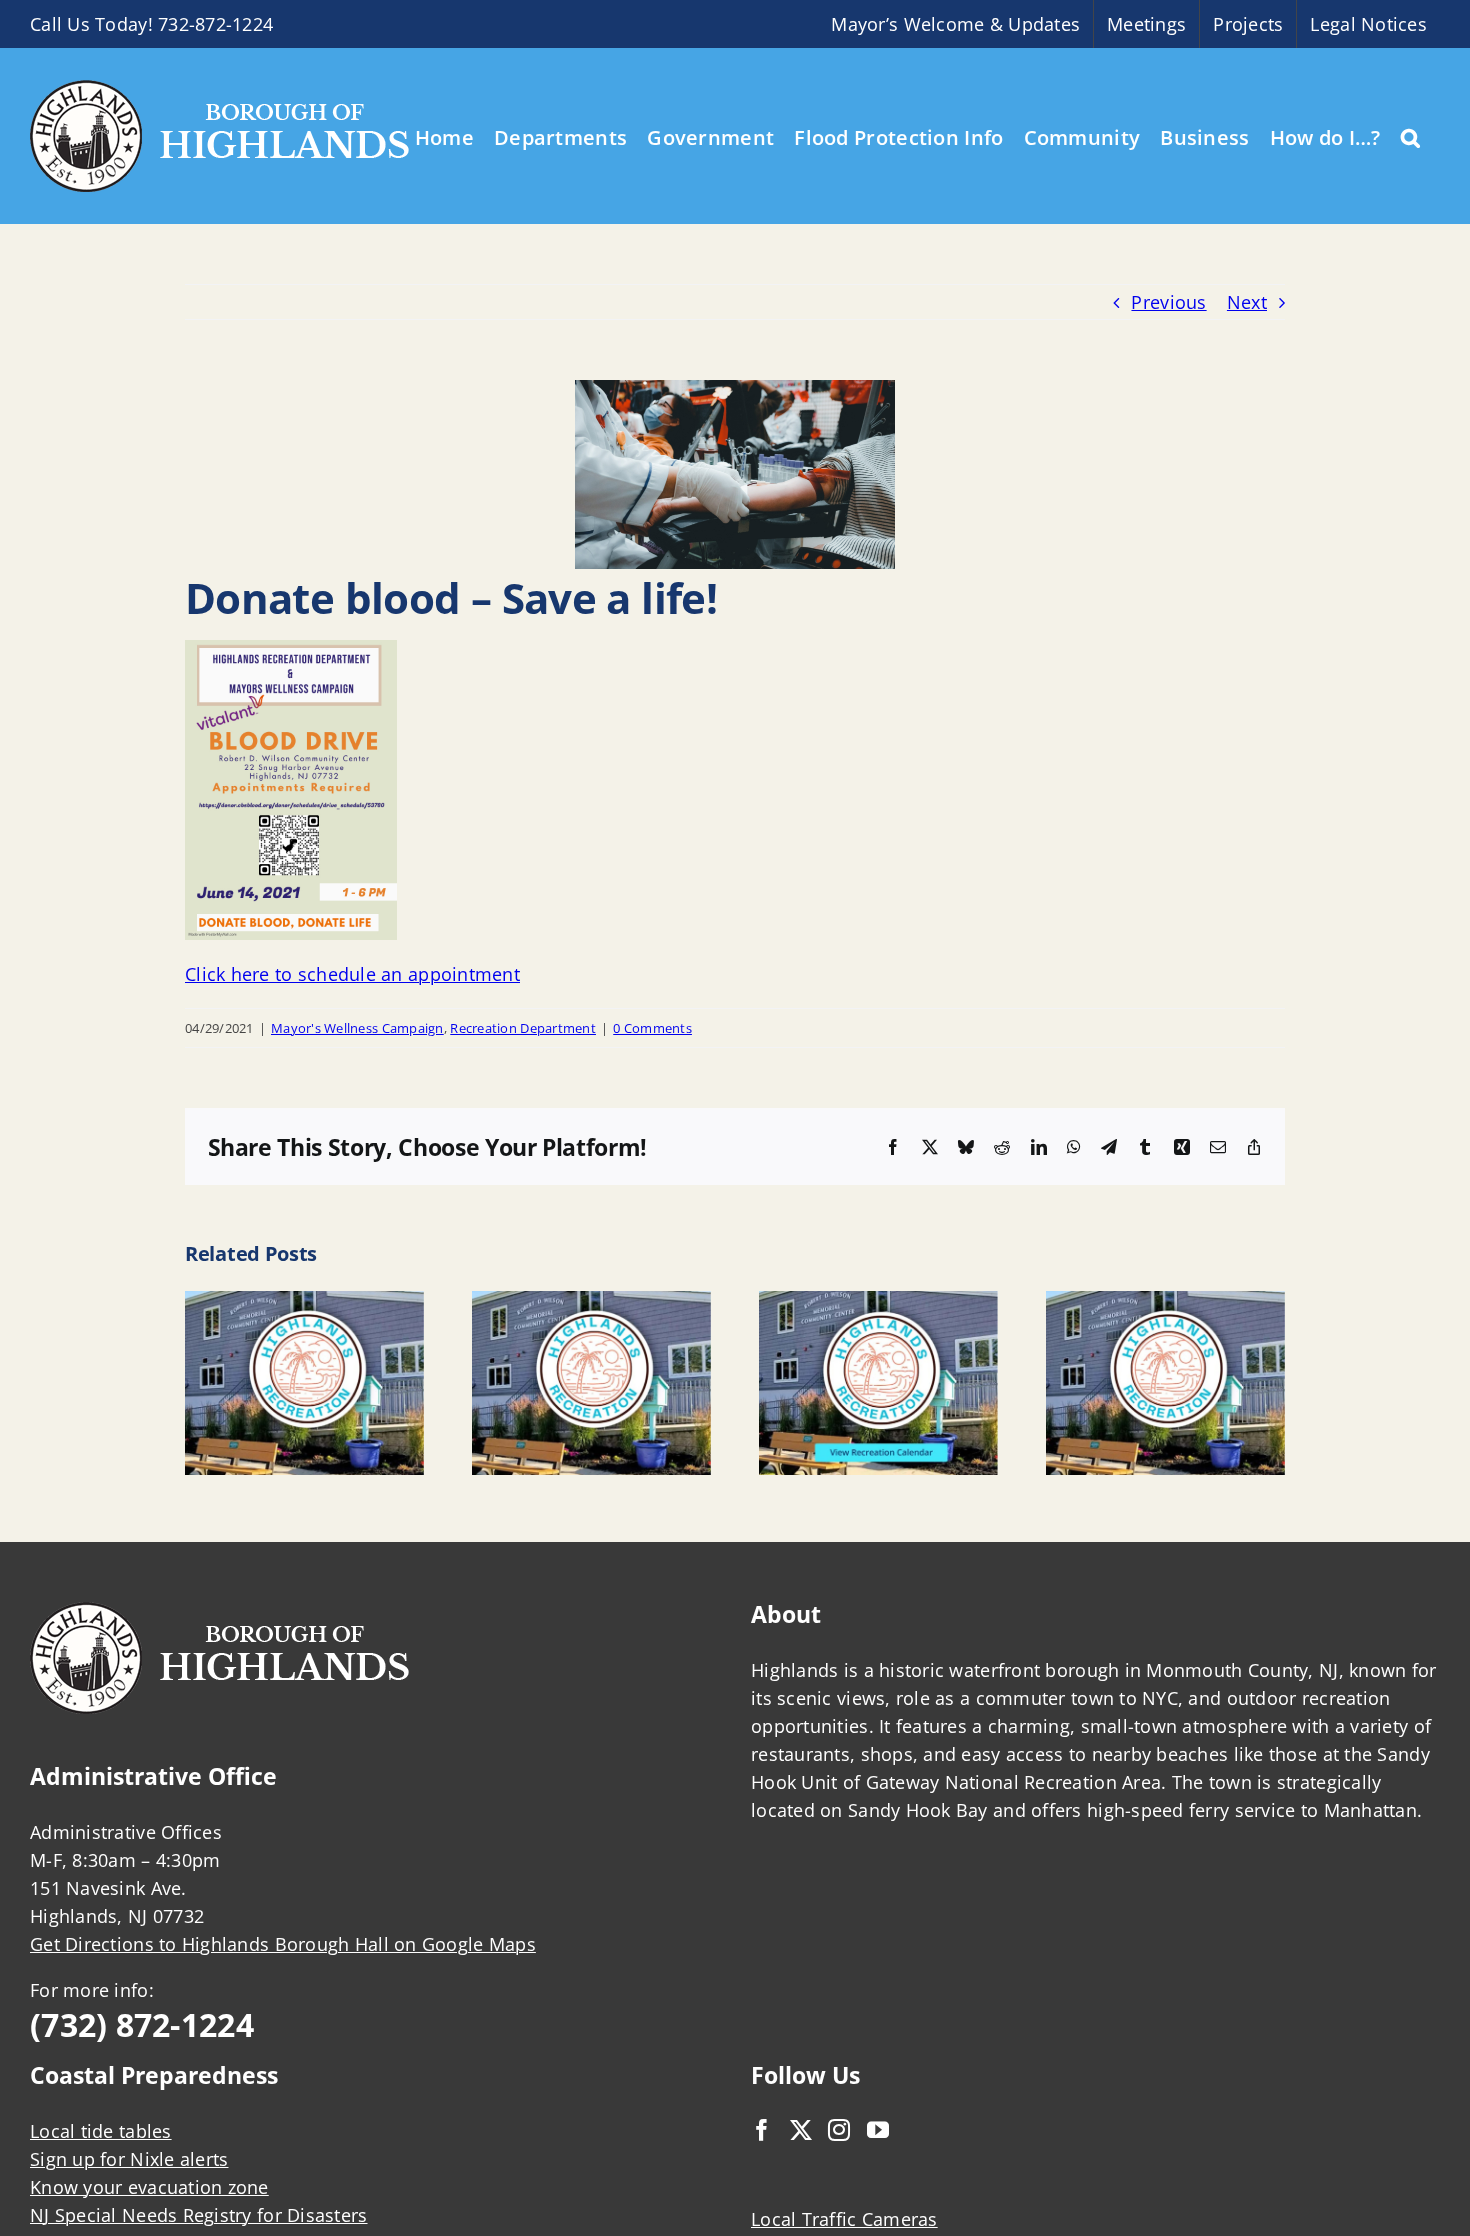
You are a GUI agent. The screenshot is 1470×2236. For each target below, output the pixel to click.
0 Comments (652, 1028)
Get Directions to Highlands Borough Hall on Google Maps (283, 1944)
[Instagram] (839, 2130)
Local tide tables (101, 2131)
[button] (1410, 136)
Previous (1168, 302)
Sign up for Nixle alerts (129, 2159)
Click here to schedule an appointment (352, 974)
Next (1247, 302)
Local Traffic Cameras (844, 2219)
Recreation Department (523, 1028)
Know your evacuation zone (149, 2187)
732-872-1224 (215, 24)
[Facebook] (762, 2130)
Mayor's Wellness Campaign (357, 1028)
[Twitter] (801, 2130)
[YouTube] (878, 2130)
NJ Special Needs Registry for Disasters (199, 2215)
